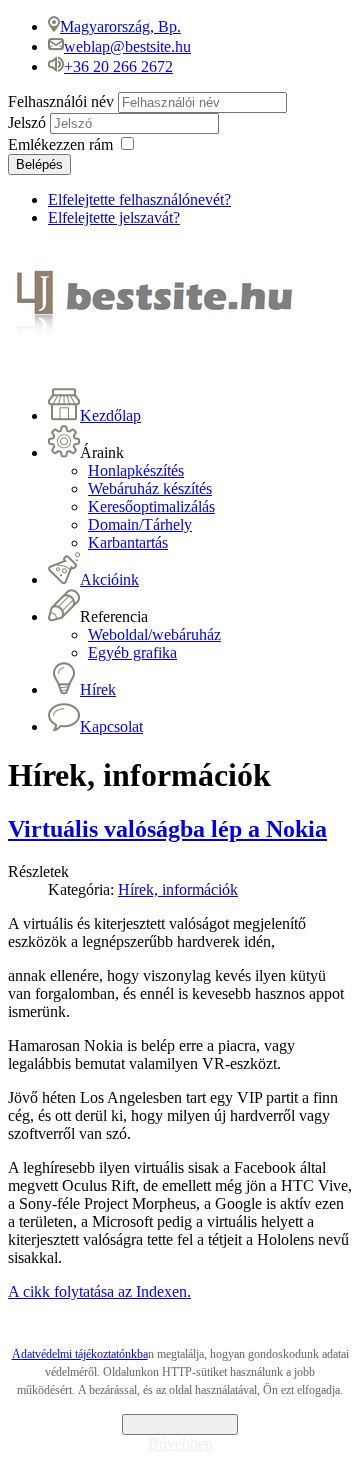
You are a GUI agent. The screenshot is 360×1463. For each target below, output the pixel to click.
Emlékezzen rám (60, 144)
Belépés (39, 164)
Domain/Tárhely (140, 524)
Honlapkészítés (136, 470)
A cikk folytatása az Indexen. (99, 1291)
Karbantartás (128, 542)
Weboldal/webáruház (154, 634)
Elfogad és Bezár (180, 1424)
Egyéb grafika (132, 652)
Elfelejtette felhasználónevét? (139, 199)
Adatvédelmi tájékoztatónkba (80, 1354)
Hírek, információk (178, 889)
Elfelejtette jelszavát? (114, 217)
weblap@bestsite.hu (127, 46)
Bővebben (180, 1443)
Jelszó (29, 122)
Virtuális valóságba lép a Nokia (167, 829)
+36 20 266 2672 (118, 66)
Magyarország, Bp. (120, 26)
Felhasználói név (61, 101)
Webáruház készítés (150, 488)
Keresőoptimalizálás (151, 506)
